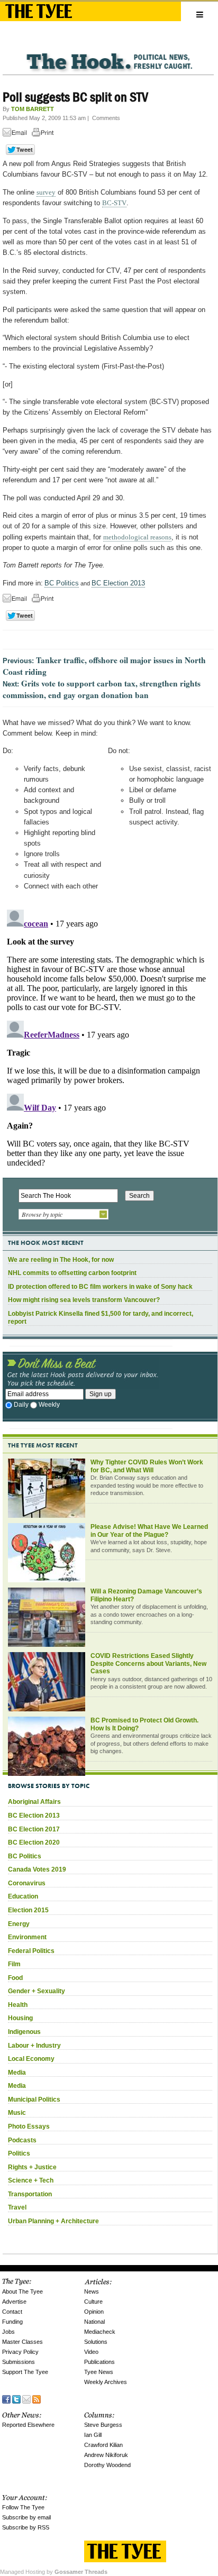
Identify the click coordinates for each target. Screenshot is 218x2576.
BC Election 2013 (118, 583)
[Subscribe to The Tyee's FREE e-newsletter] (26, 2398)
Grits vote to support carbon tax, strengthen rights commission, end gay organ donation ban (102, 689)
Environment (27, 1937)
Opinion (94, 2312)
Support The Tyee (25, 2372)
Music (17, 2113)
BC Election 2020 (34, 1842)
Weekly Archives (106, 2382)
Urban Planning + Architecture (53, 2221)
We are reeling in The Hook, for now (61, 1260)
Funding (12, 2322)
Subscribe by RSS (26, 2527)
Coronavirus (27, 1883)
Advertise (14, 2302)
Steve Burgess (103, 2425)
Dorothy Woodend (107, 2465)
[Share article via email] (16, 134)
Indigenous (24, 2032)
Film (14, 1964)
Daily (21, 1405)
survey (46, 192)
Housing (20, 2018)
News (92, 2291)
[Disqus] (108, 1038)
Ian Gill (93, 2435)
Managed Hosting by (54, 2572)
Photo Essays (29, 2126)
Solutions (96, 2342)
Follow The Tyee (23, 2507)
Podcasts (22, 2140)
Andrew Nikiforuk (106, 2455)
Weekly (49, 1405)
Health (18, 2005)
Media (17, 2073)
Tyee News (99, 2372)
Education (23, 1896)
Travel (17, 2207)
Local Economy (31, 2059)
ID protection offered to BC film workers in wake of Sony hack (100, 1287)
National (94, 2322)
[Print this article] (46, 134)
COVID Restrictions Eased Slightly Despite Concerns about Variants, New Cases (148, 1663)
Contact (12, 2312)
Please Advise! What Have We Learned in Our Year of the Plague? (149, 1531)
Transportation (30, 2194)
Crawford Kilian (103, 2445)
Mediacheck (100, 2332)
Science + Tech (31, 2180)
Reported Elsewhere (28, 2425)
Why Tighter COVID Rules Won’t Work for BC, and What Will (147, 1466)
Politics (19, 2153)
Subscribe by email (26, 2517)
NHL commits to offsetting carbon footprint (72, 1273)
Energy (19, 1924)
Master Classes (22, 2342)
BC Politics (62, 583)
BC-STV (114, 203)
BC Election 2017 (34, 1829)
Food (15, 1978)
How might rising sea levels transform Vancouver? (84, 1300)
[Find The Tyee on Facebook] (6, 2398)
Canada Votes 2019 (37, 1869)
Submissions (19, 2362)
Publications (99, 2362)
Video (91, 2352)
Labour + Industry (34, 2046)
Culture (93, 2302)
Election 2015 (28, 1910)
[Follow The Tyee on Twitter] (16, 2398)
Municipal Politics (34, 2100)
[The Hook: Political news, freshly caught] (108, 53)
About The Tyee (22, 2291)
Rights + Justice (32, 2167)
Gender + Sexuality (37, 1991)
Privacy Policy (20, 2352)
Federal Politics (31, 1951)
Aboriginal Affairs (34, 1802)
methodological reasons (137, 537)
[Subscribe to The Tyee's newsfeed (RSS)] (37, 2398)
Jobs (8, 2332)
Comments (106, 118)
